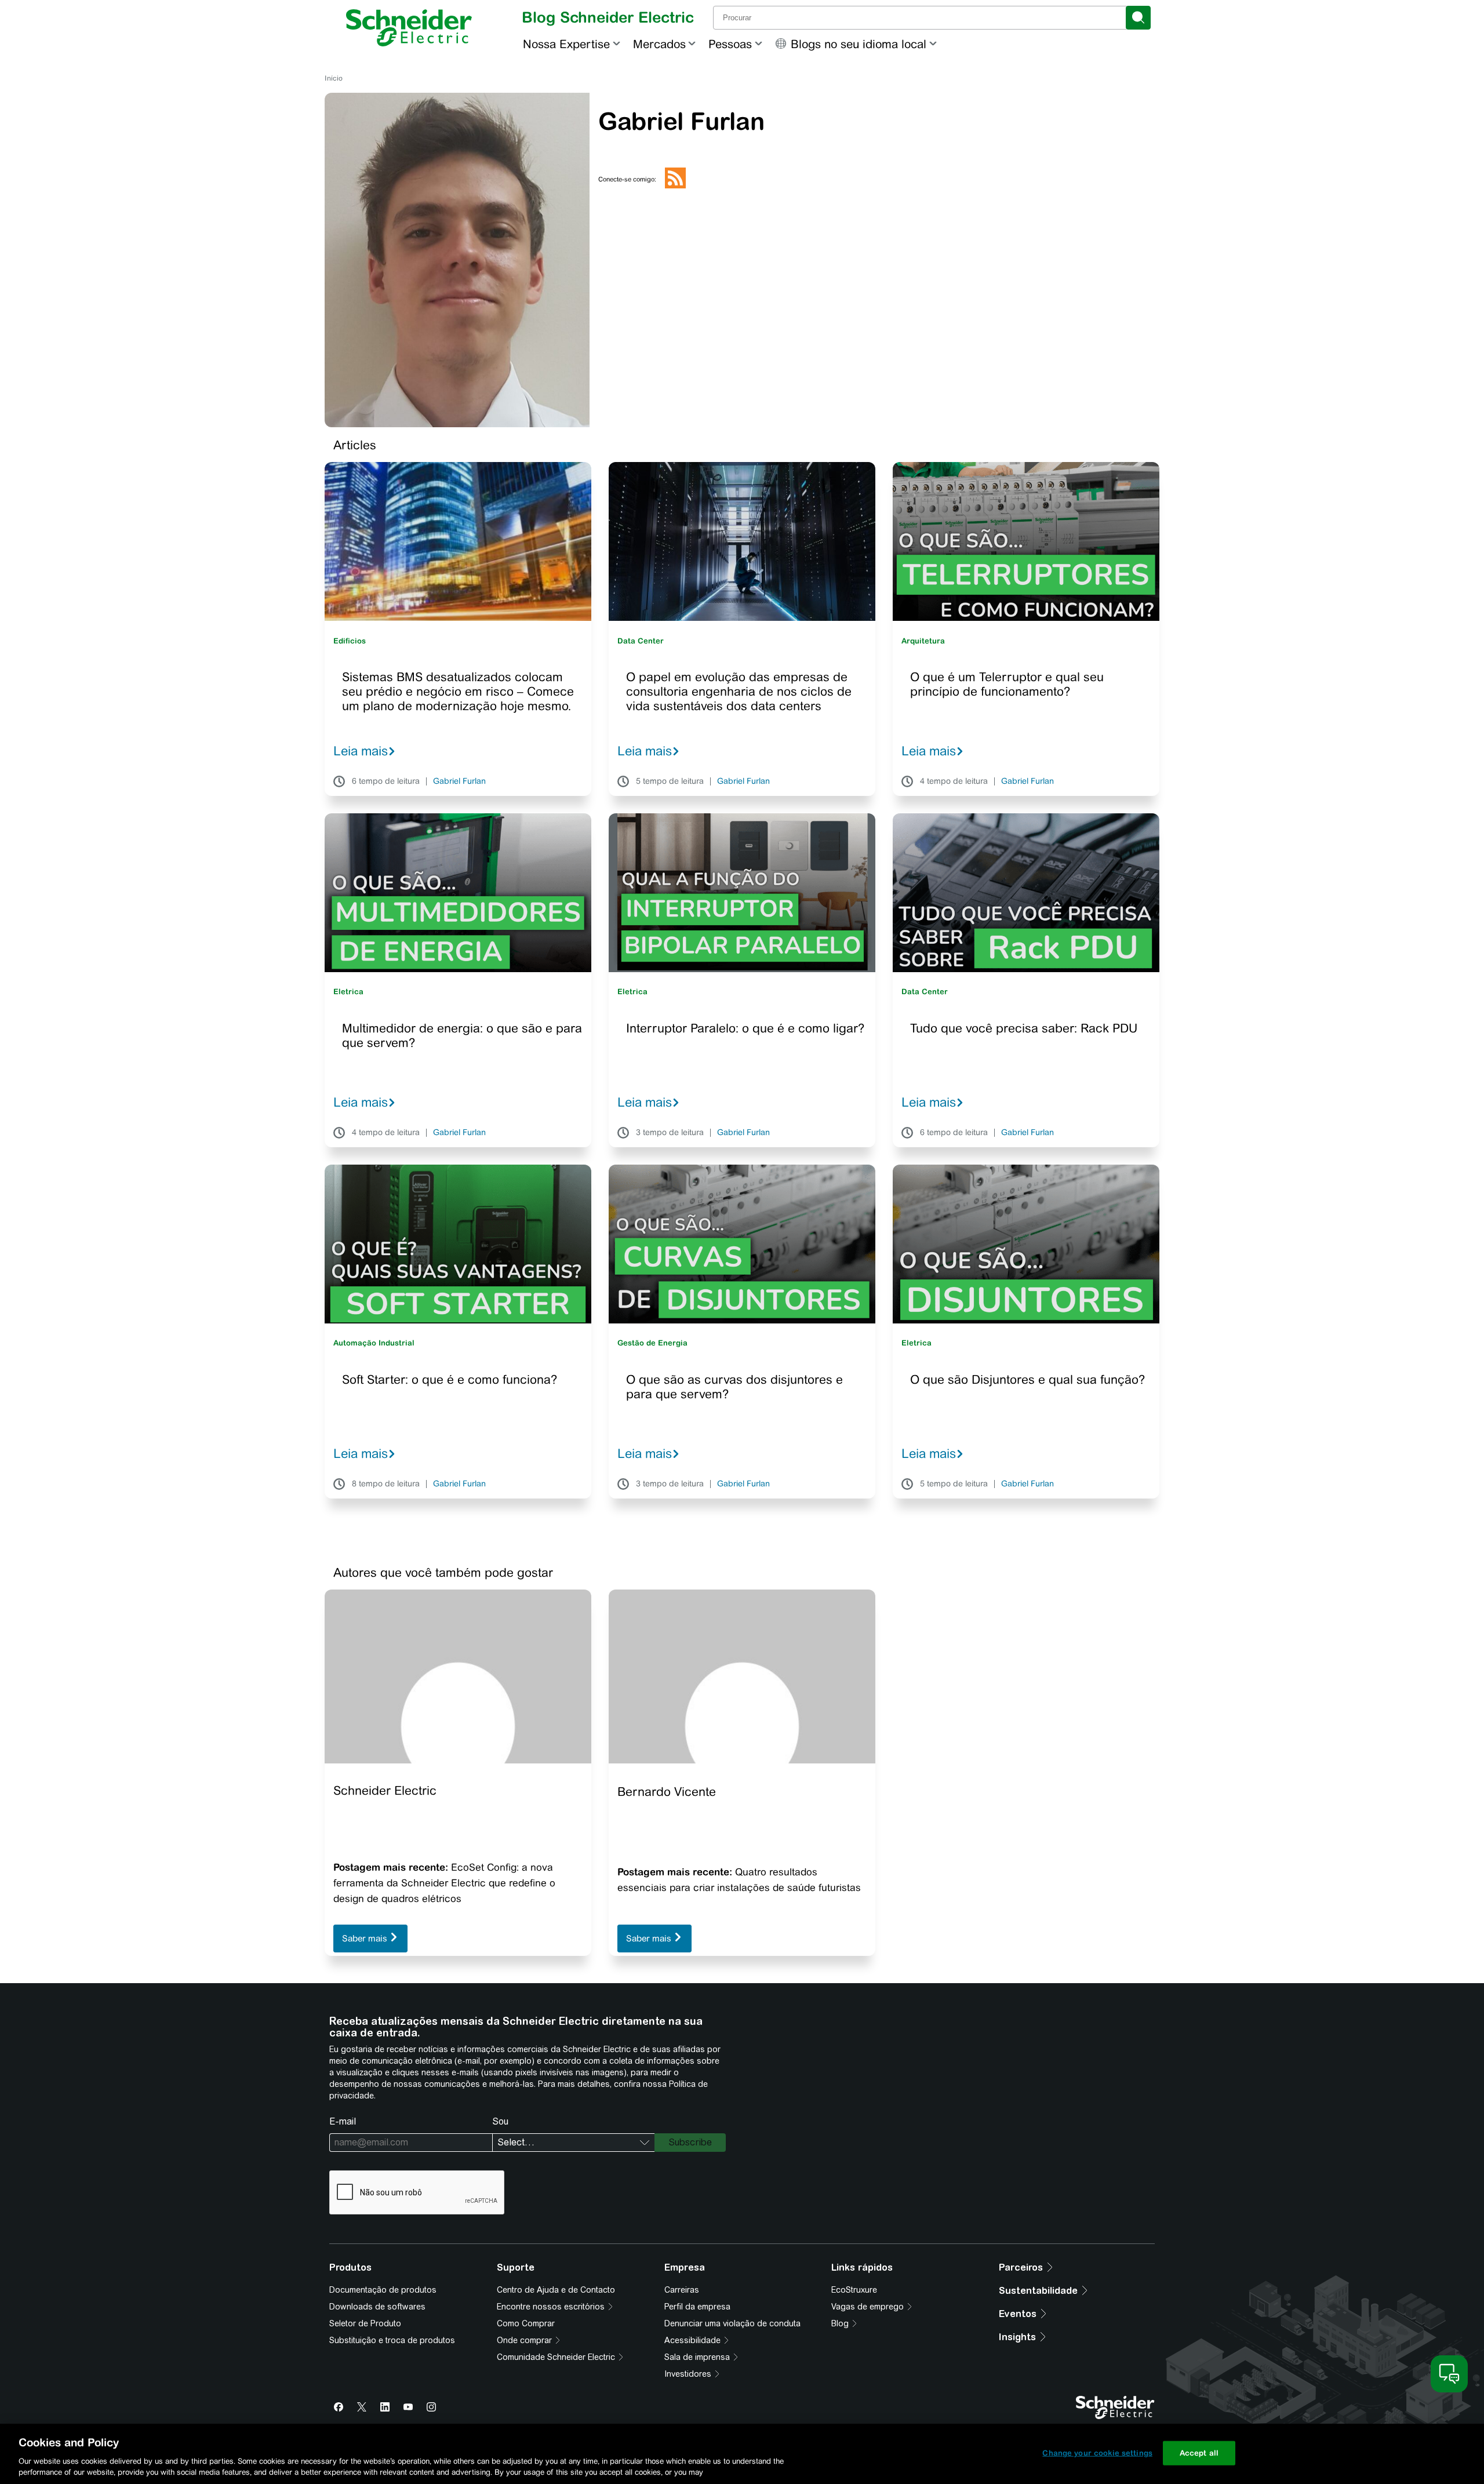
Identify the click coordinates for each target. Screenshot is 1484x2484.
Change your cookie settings (1097, 2453)
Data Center (641, 641)
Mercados (659, 44)
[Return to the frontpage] (409, 28)
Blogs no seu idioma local (859, 44)
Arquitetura (923, 641)
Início (334, 78)
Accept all (1199, 2453)
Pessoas (730, 44)
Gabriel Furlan (459, 781)
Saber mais (366, 1938)
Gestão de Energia (652, 1343)
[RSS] (675, 186)
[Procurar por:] (921, 18)
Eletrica (348, 992)
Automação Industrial (374, 1343)
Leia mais (361, 751)
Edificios (350, 641)
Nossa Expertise (566, 44)
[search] (1138, 18)
